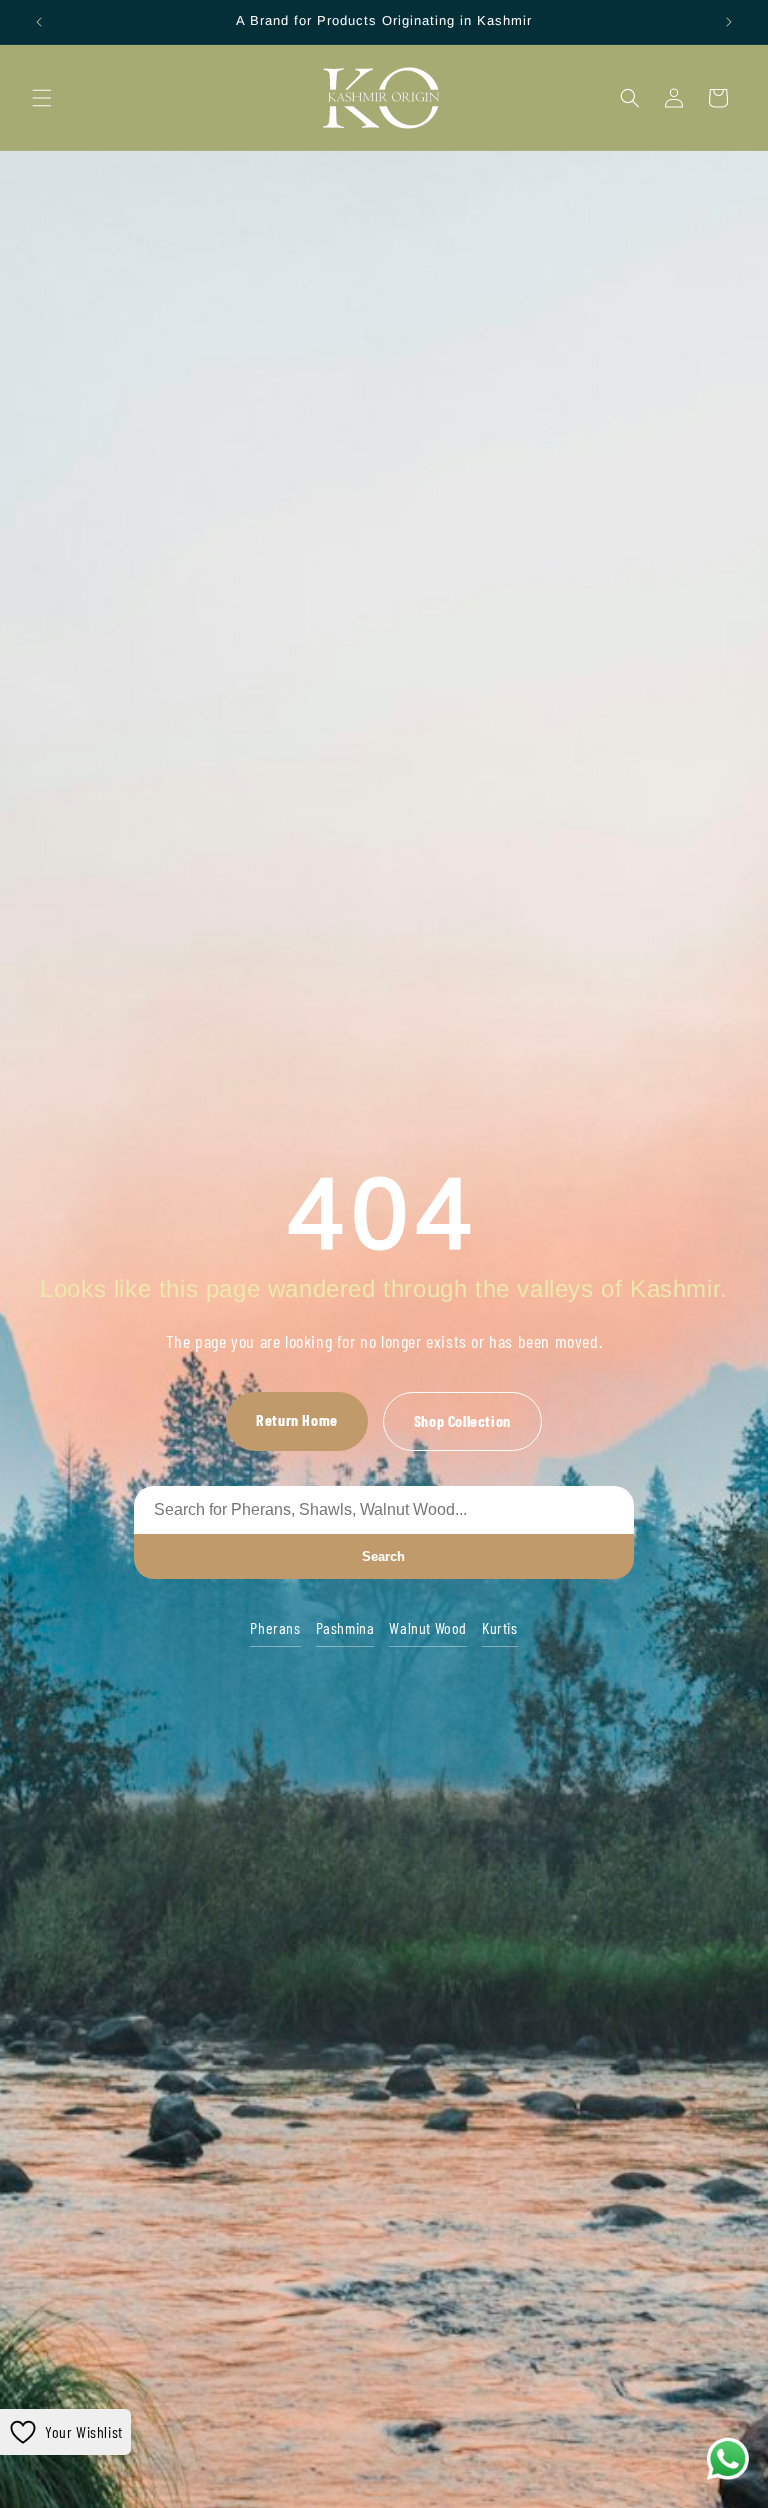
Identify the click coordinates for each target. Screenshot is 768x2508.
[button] (42, 98)
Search (383, 1556)
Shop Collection (462, 1420)
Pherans (275, 1627)
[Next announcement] (729, 22)
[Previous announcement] (39, 22)
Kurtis (500, 1627)
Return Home (297, 1419)
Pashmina (345, 1627)
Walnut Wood (428, 1627)
